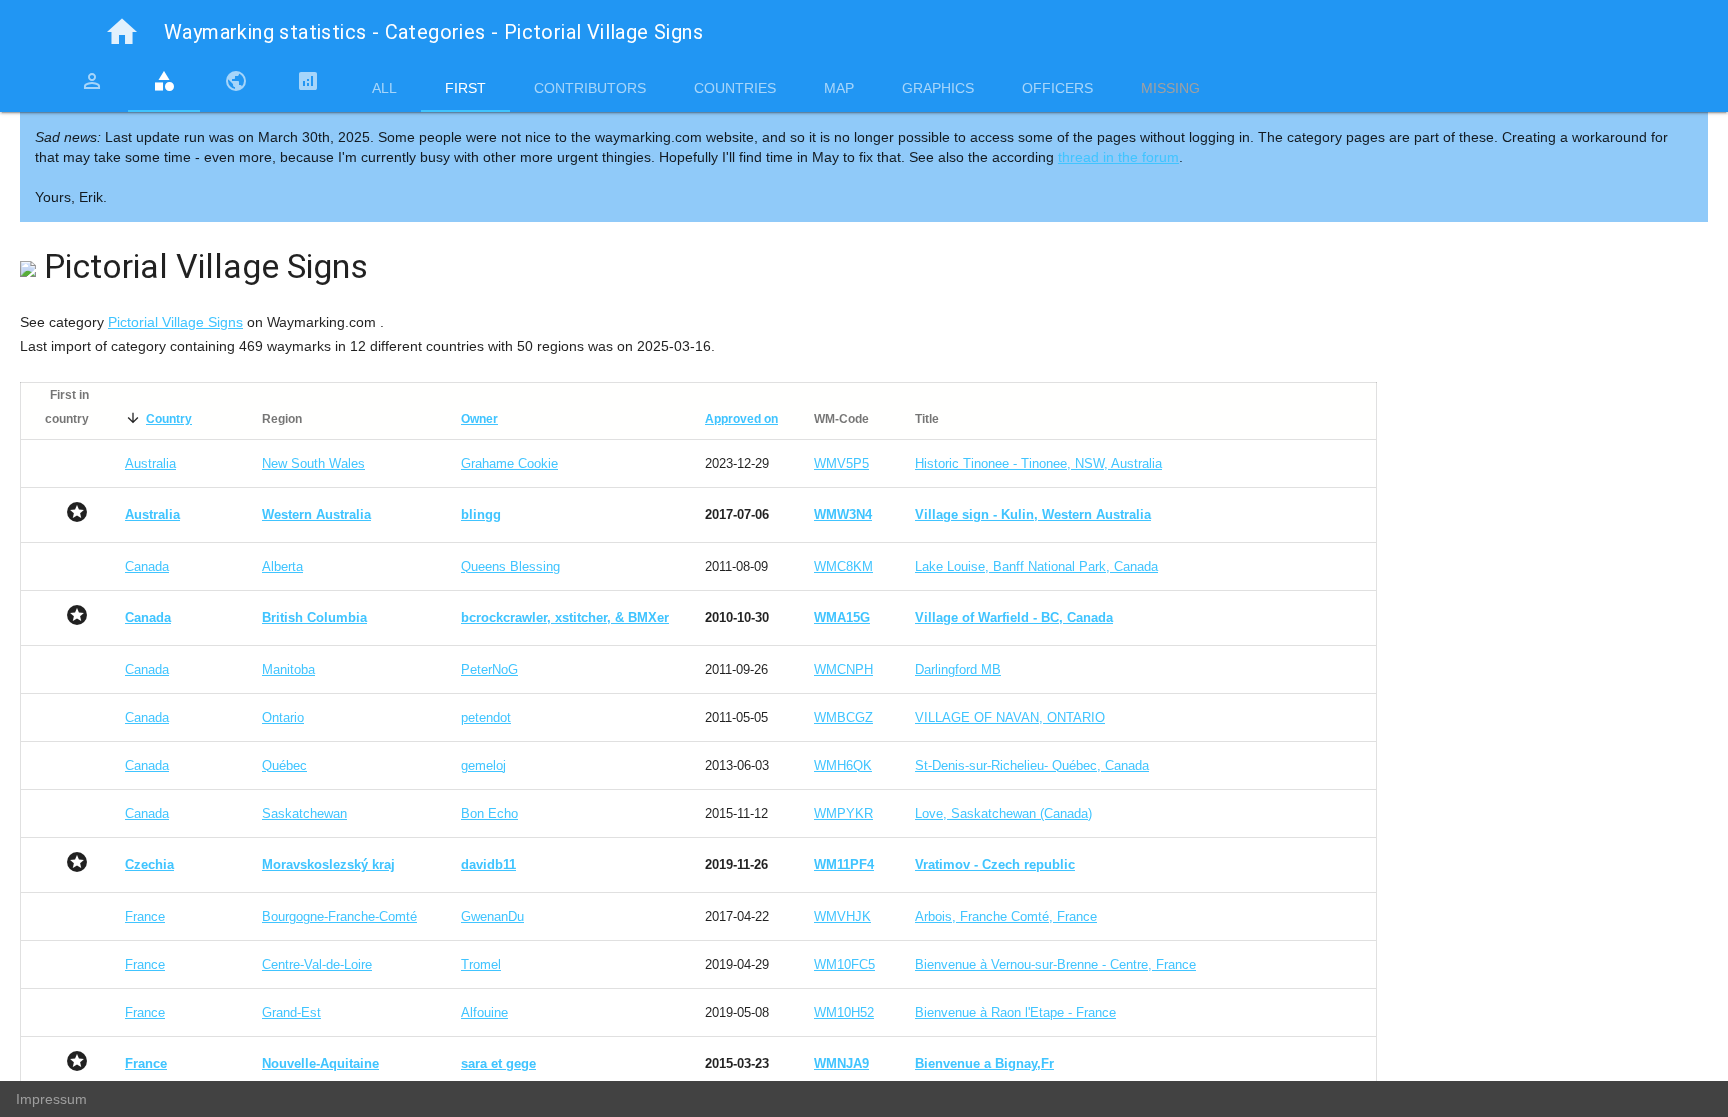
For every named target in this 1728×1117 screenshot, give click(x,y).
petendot (486, 717)
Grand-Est (291, 1012)
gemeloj (483, 765)
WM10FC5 (844, 964)
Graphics (938, 88)
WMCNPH (843, 669)
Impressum (51, 1099)
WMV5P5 (841, 463)
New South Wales (313, 463)
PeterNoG (489, 669)
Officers (1057, 88)
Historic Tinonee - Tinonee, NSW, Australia (1038, 463)
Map (839, 88)
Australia (150, 463)
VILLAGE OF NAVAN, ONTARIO (1010, 717)
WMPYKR (843, 813)
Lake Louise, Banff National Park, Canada (1036, 566)
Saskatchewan (304, 813)
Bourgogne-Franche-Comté (339, 916)
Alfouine (484, 1012)
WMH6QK (843, 765)
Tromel (481, 964)
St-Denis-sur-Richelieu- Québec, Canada (1032, 765)
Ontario (283, 717)
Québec (284, 765)
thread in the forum (1118, 157)
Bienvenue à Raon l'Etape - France (1015, 1012)
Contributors (590, 88)
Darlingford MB (958, 669)
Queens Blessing (510, 566)
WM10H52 (844, 1012)
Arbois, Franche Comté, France (1006, 916)
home (122, 32)
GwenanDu (492, 916)
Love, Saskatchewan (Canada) (1003, 813)
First (465, 88)
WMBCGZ (843, 717)
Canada (147, 566)
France (145, 916)
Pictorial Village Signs (175, 322)
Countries (735, 88)
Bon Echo (489, 813)
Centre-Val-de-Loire (317, 964)
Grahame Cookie (509, 463)
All (384, 88)
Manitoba (288, 669)
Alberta (282, 566)
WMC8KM (843, 566)
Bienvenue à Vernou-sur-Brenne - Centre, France (1055, 964)
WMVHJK (842, 916)
